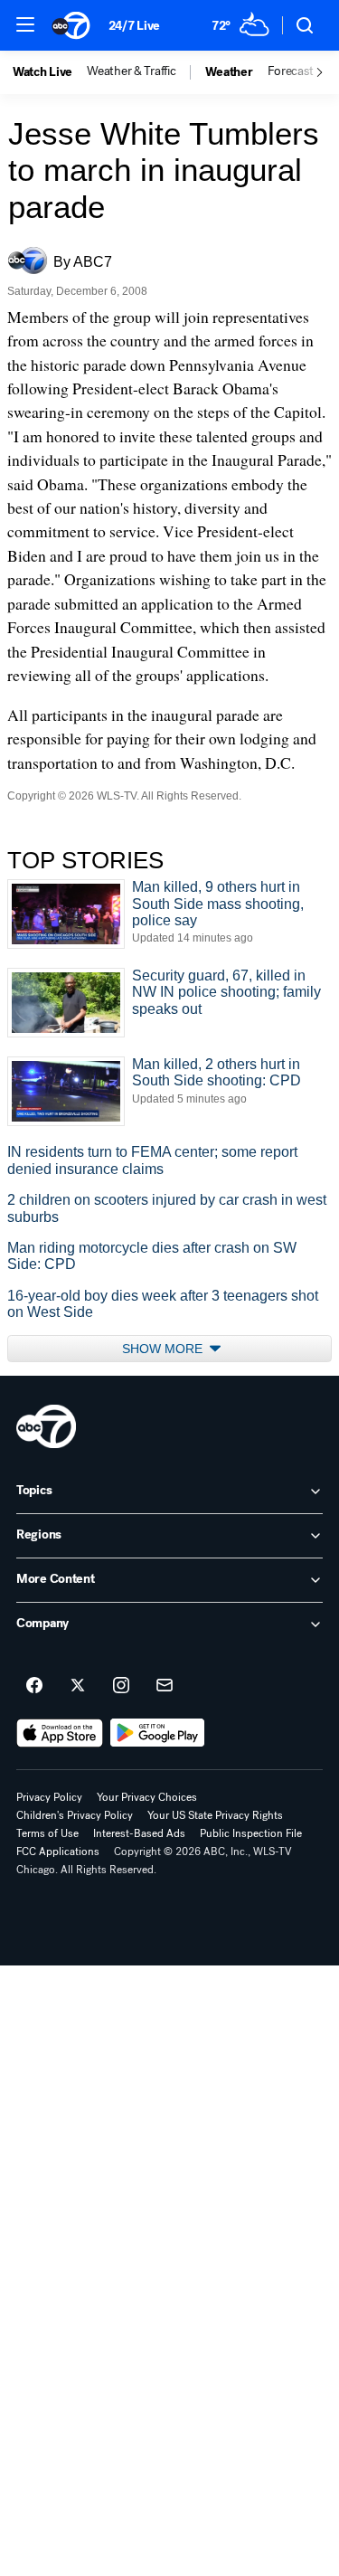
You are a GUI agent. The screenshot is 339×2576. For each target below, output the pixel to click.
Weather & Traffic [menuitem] (131, 71)
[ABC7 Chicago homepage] (71, 25)
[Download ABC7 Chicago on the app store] (60, 1733)
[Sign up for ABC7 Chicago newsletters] (165, 1686)
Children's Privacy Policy (75, 1815)
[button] (25, 24)
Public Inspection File (251, 1833)
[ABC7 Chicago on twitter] (78, 1686)
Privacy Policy (49, 1797)
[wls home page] (46, 1426)
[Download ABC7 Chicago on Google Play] (158, 1733)
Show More (164, 1349)
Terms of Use (47, 1833)
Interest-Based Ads (139, 1833)
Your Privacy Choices (147, 1797)
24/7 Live (134, 26)
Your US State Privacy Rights (215, 1815)
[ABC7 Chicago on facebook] (34, 1686)
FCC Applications (58, 1851)
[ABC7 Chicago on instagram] (121, 1686)
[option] (50, 72)
